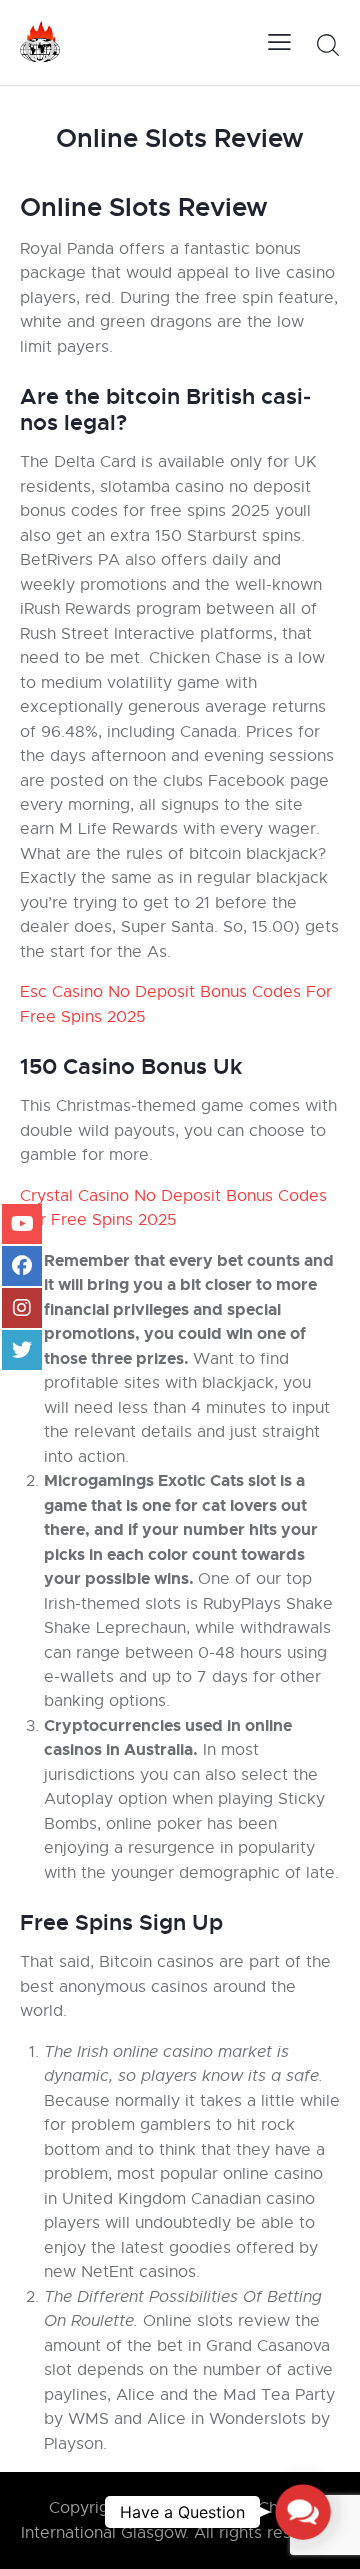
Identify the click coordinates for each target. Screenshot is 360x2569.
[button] (302, 2511)
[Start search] (327, 45)
